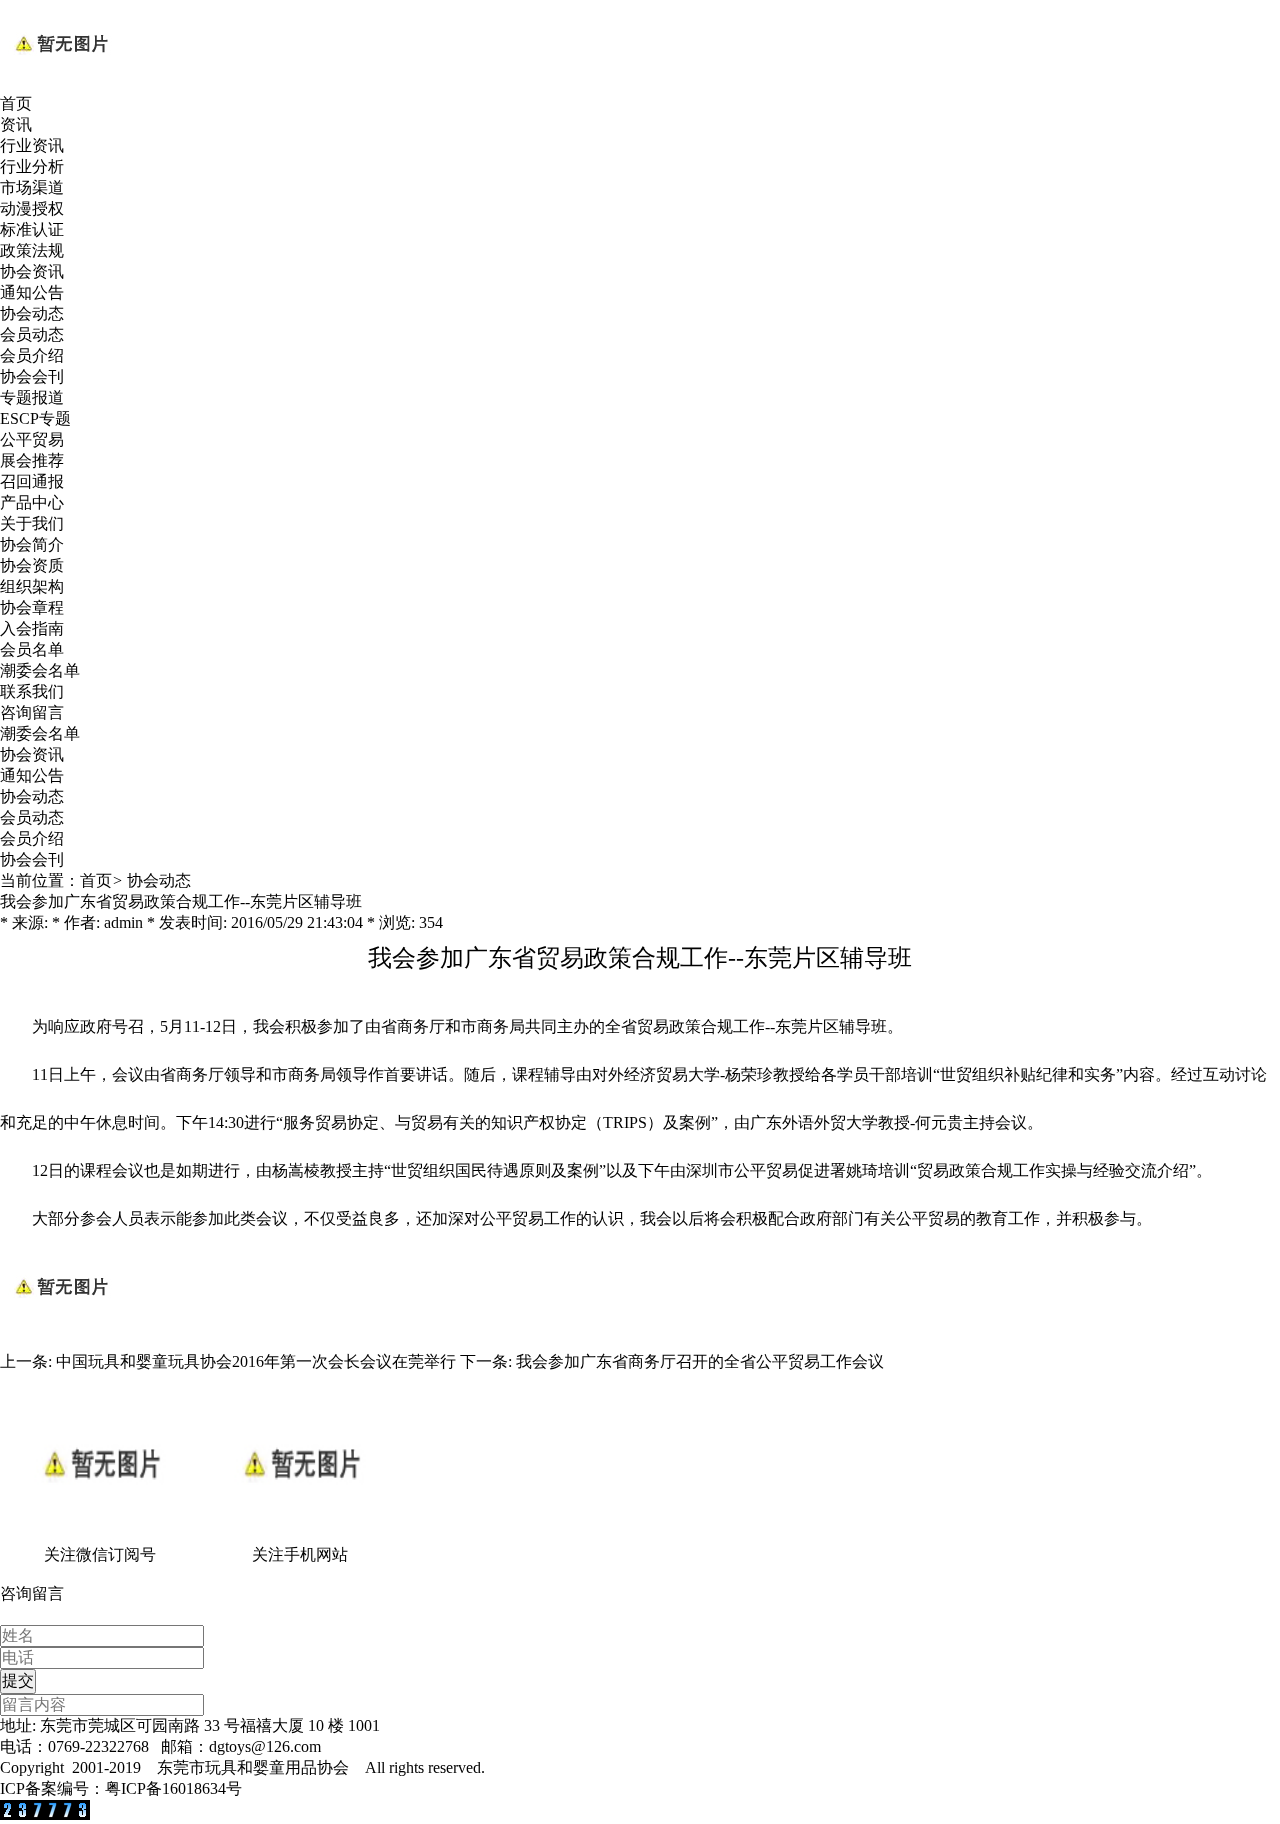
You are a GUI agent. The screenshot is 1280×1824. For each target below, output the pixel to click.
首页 (16, 103)
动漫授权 (32, 208)
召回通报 (32, 481)
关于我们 (32, 523)
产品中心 (32, 502)
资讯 (16, 124)
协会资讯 (32, 271)
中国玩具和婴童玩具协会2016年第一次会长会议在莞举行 (256, 1361)
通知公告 (32, 292)
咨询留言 (32, 712)
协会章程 (32, 607)
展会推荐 (32, 460)
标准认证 (32, 229)
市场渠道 (32, 187)
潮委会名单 (40, 670)
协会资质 (32, 565)
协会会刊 (32, 376)
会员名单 (32, 649)
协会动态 (32, 313)
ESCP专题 (35, 418)
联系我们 (32, 691)
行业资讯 (32, 145)
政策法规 (32, 250)
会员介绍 (32, 355)
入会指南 (32, 628)
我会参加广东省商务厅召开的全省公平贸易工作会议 (700, 1361)
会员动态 (32, 334)
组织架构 (32, 586)
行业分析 (32, 166)
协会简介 (32, 544)
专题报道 (32, 397)
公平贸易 (32, 439)
